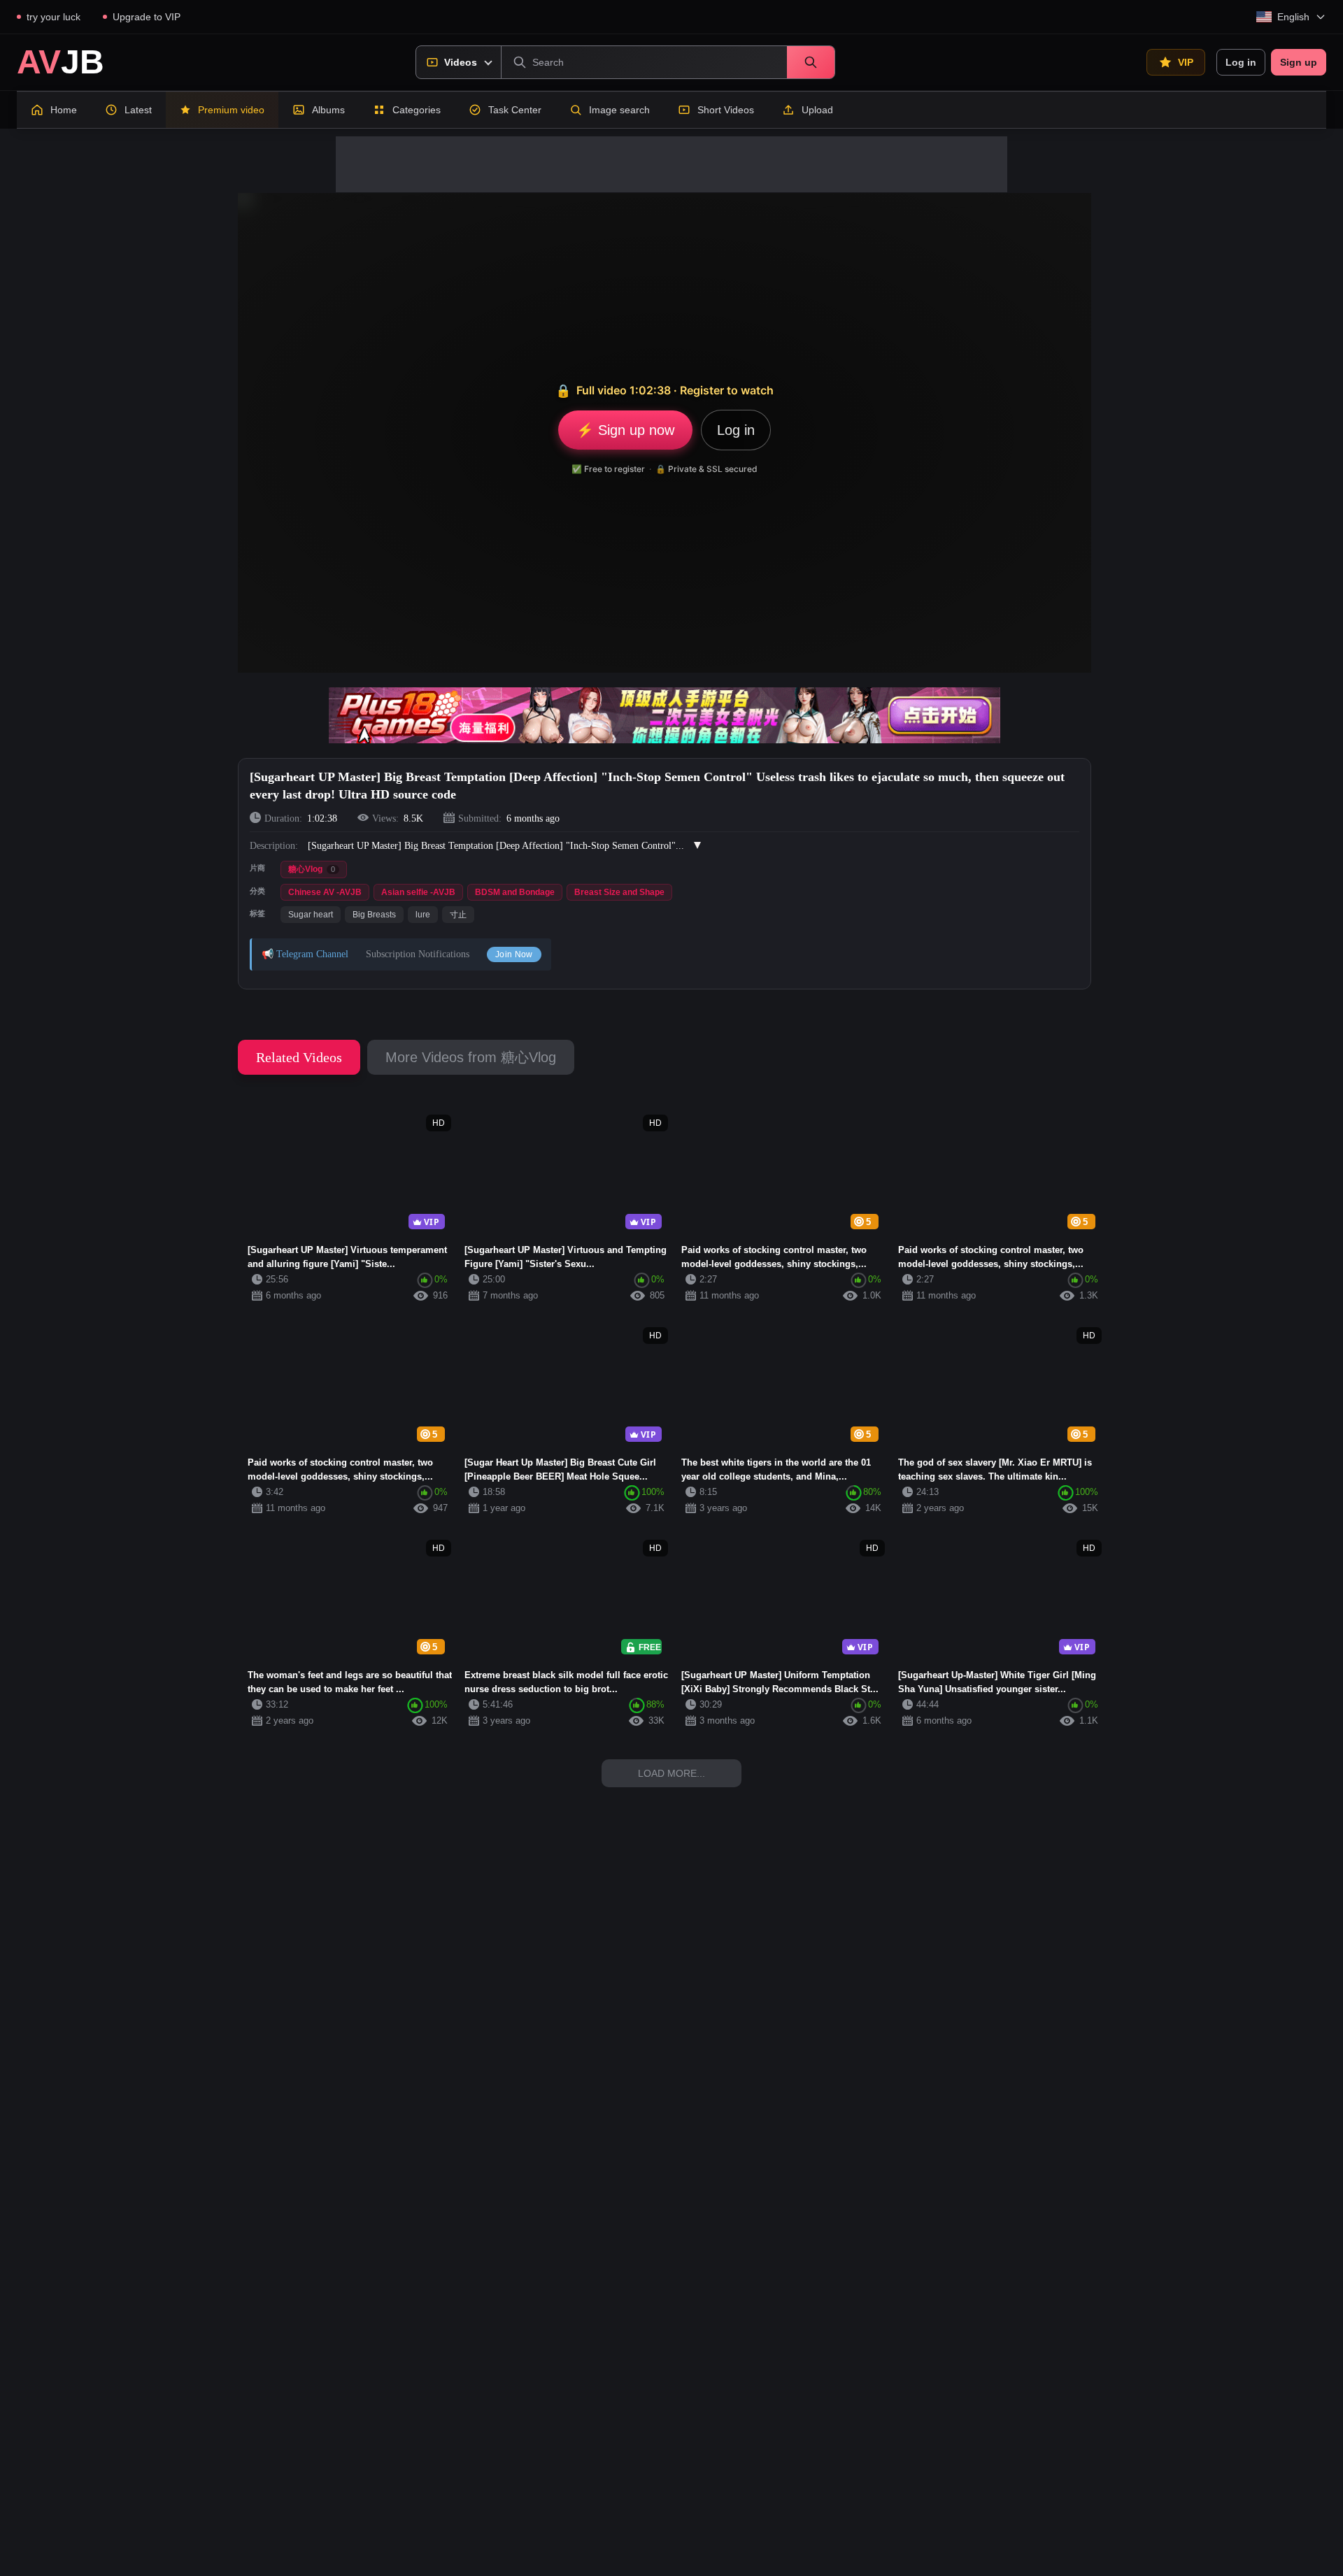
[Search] (811, 62)
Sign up (1299, 62)
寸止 (458, 915)
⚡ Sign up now (625, 430)
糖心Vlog (312, 869)
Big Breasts (374, 915)
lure (423, 915)
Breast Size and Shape (619, 892)
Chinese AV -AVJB (325, 892)
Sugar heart (311, 915)
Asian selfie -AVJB (418, 892)
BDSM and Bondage (515, 892)
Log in (1241, 62)
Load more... (671, 1773)
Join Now (514, 954)
